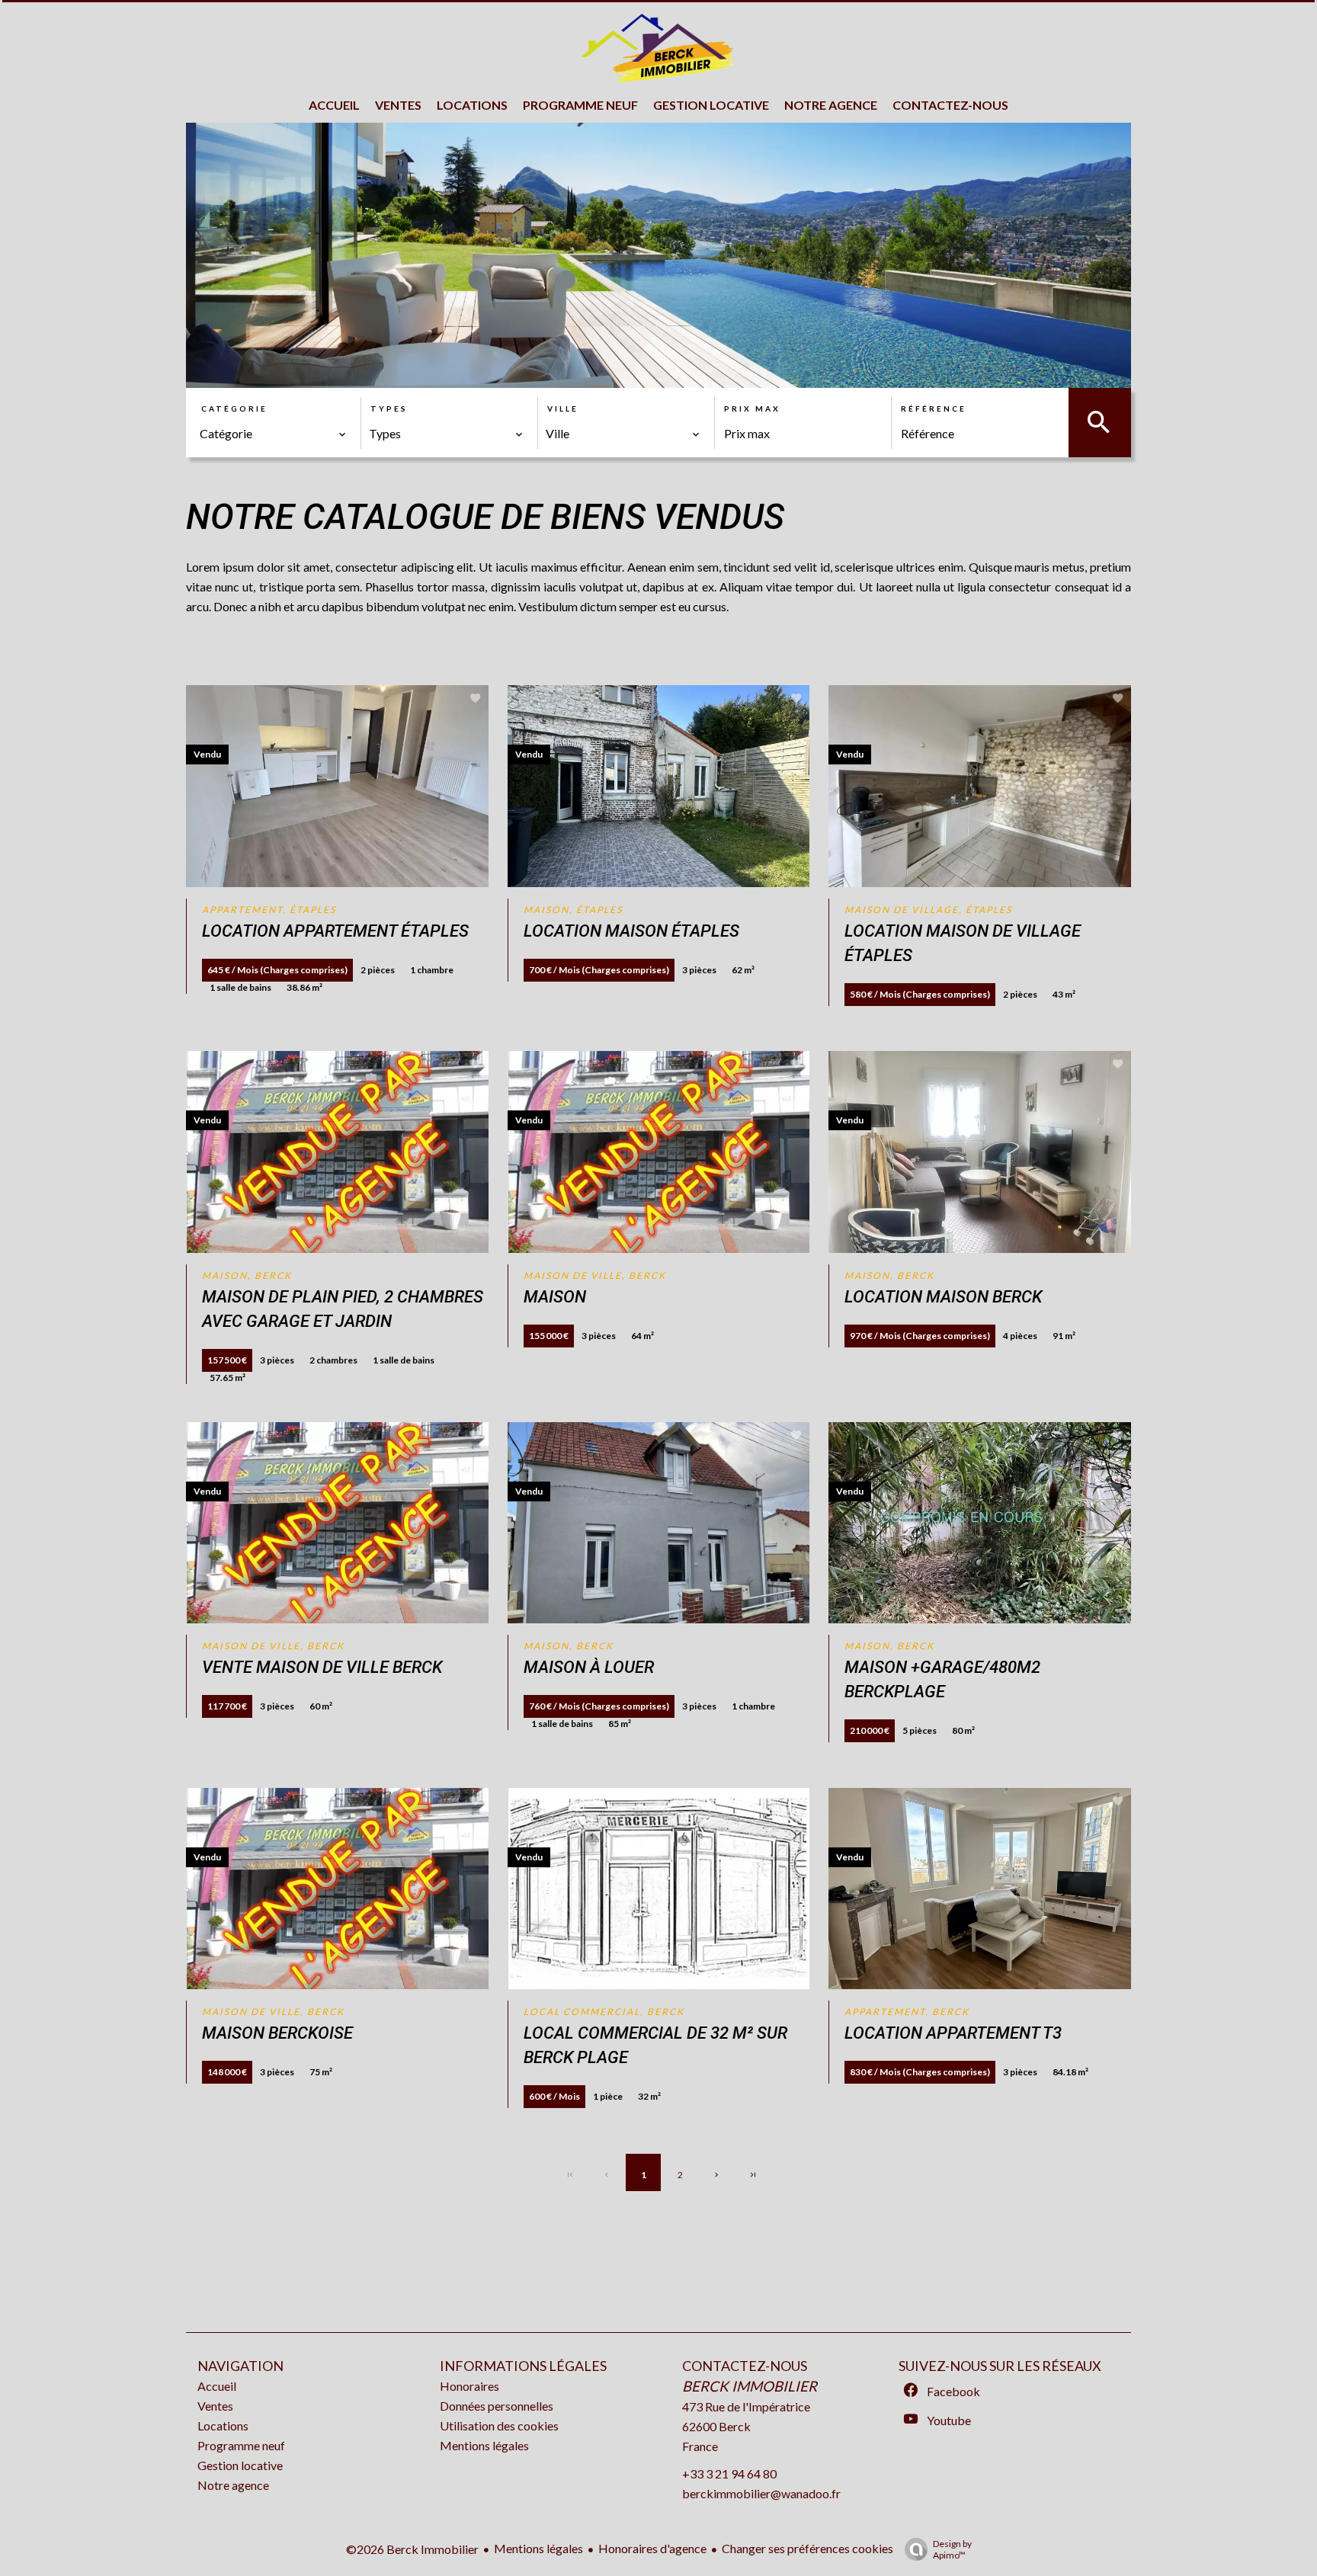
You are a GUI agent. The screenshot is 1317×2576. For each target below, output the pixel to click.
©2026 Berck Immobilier (412, 2549)
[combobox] (273, 434)
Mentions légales (538, 2548)
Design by (952, 2549)
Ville (563, 409)
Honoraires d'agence (652, 2548)
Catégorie (234, 409)
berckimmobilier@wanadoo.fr (761, 2493)
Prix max (752, 409)
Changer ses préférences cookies (808, 2548)
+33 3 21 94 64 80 (729, 2473)
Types (389, 409)
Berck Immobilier (750, 2386)
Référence (934, 409)
